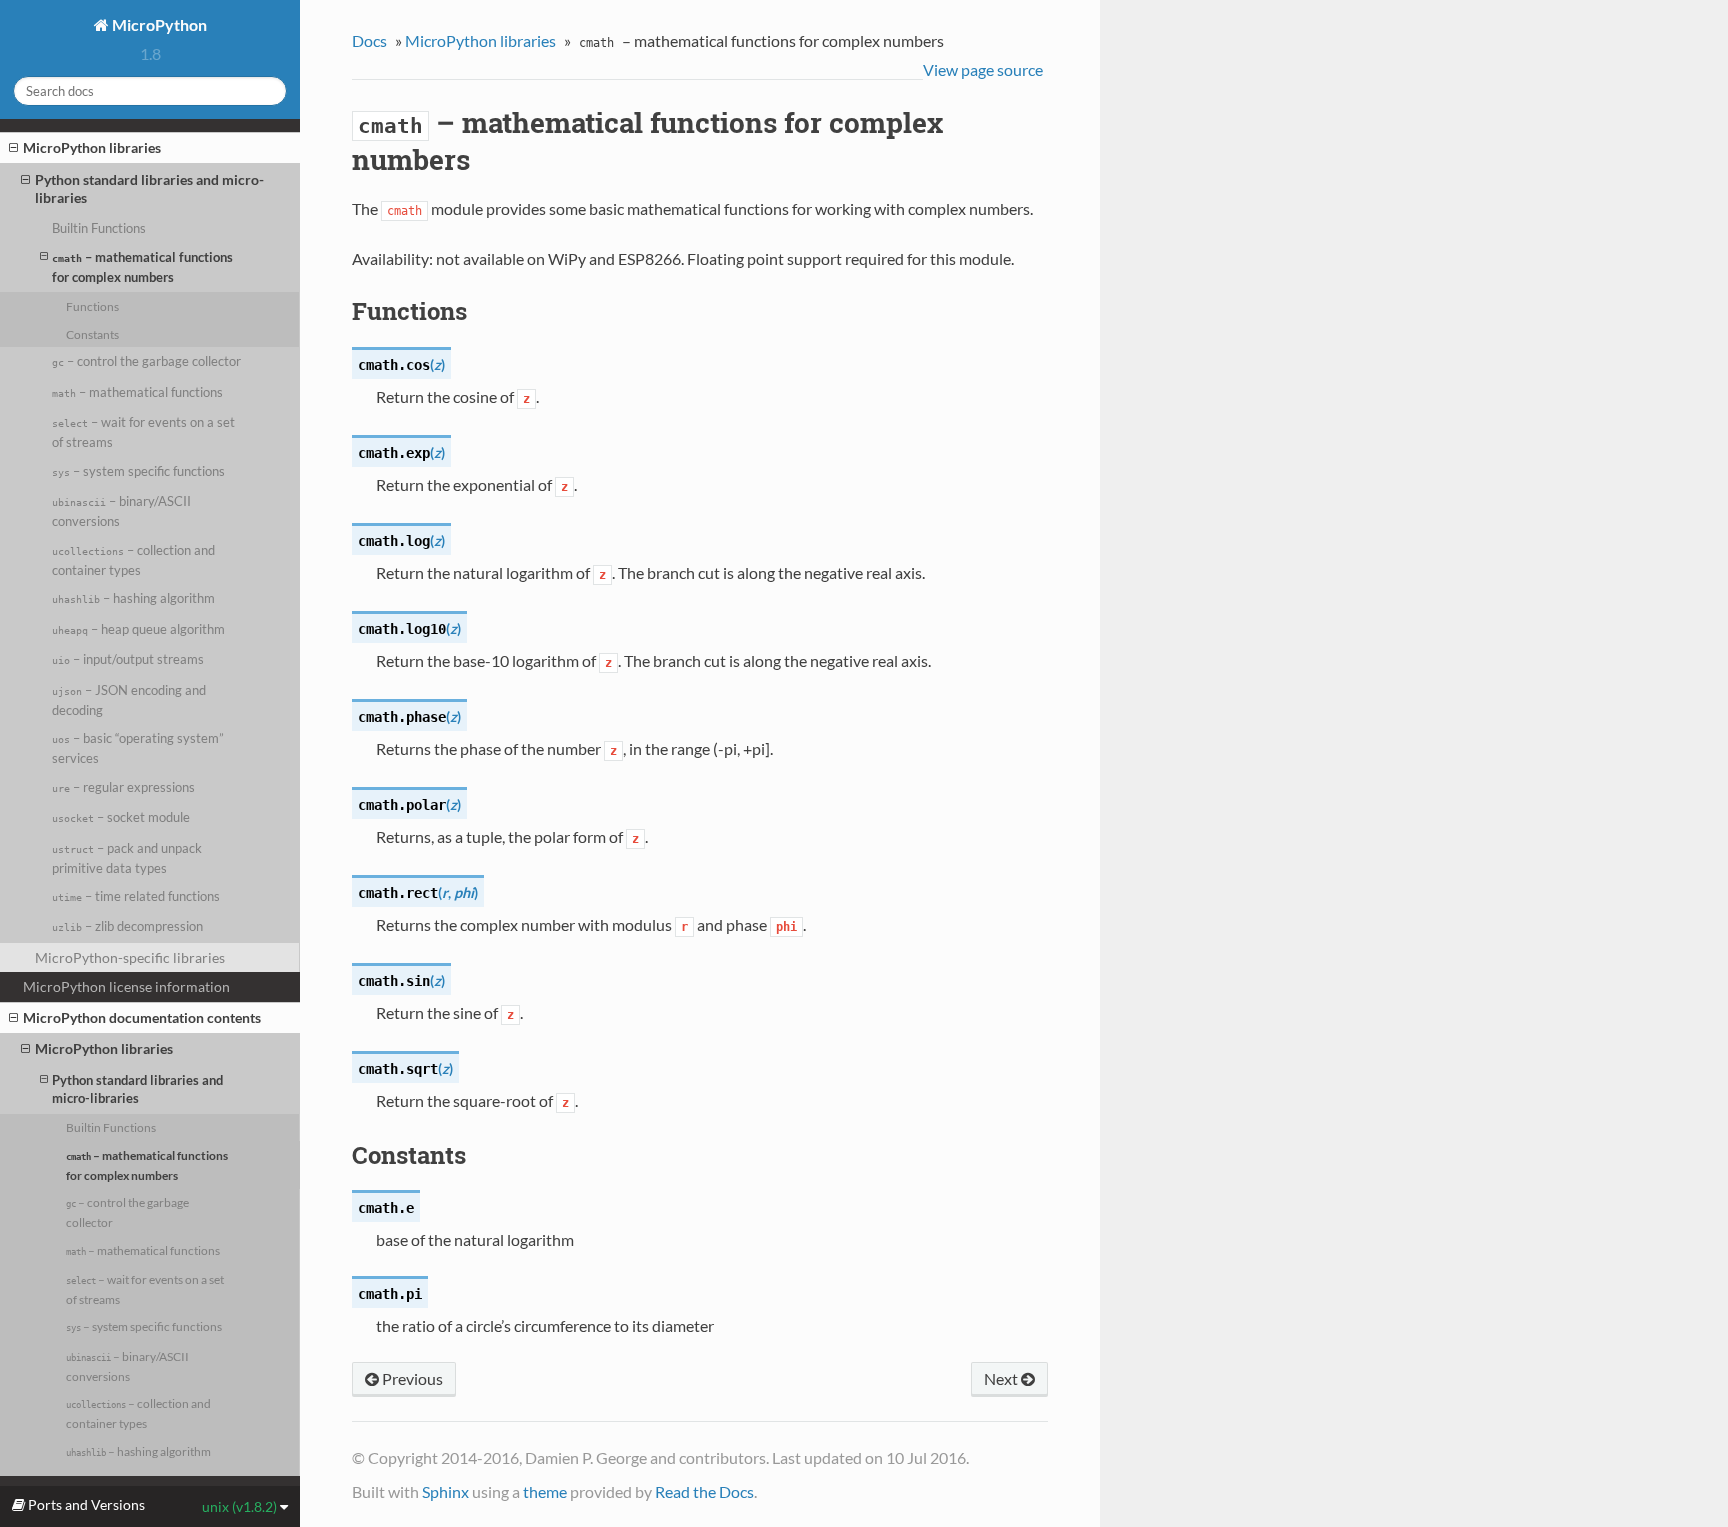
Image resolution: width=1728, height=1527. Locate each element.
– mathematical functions (137, 392)
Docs (369, 40)
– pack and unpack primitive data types (127, 858)
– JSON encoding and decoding (129, 700)
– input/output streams (128, 659)
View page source (983, 69)
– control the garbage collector (146, 361)
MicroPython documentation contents (142, 1017)
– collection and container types (133, 560)
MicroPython (158, 24)
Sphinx (445, 1491)
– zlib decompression (127, 926)
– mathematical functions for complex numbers (142, 267)
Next (1002, 1378)
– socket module (121, 817)
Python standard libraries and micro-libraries (149, 188)
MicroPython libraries (92, 147)
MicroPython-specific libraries (130, 957)
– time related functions (136, 896)
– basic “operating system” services (138, 748)
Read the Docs (704, 1491)
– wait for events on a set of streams (143, 432)
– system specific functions (138, 471)
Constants (92, 334)
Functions (92, 306)
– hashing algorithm (133, 598)
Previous (411, 1378)
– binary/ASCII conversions (121, 511)
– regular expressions (123, 787)
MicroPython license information (126, 986)
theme (545, 1491)
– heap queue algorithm (138, 629)
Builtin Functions (99, 228)
